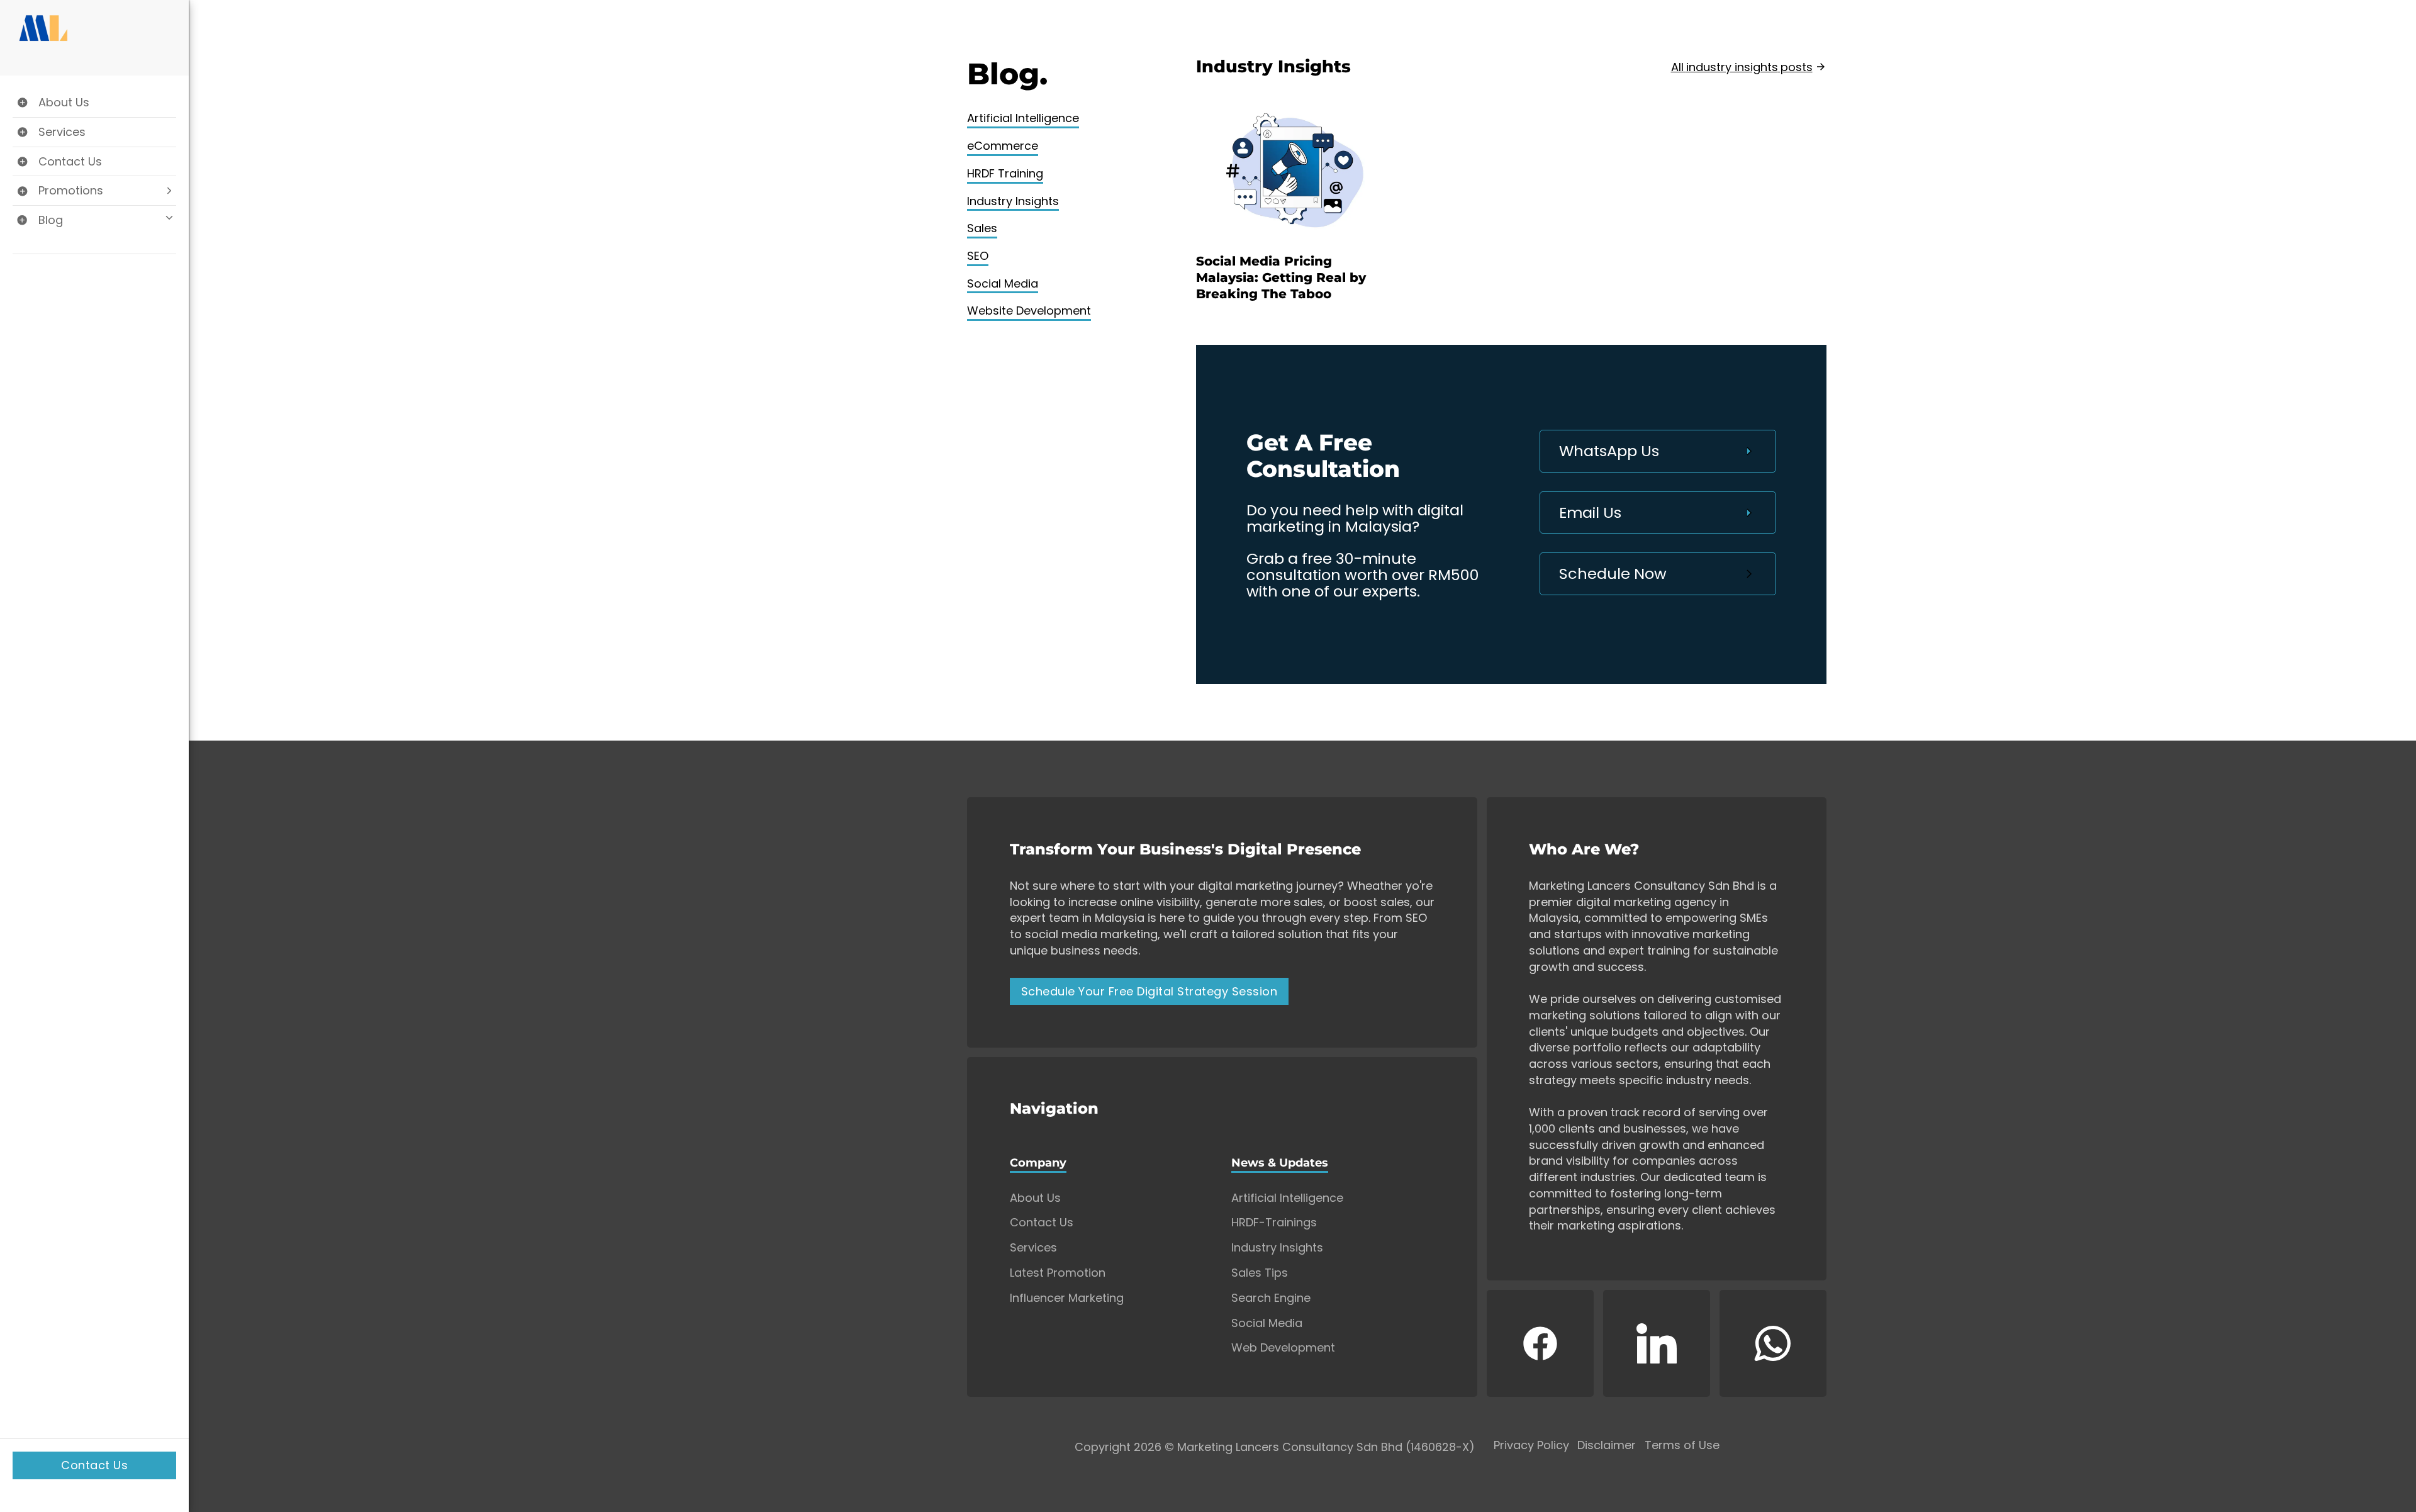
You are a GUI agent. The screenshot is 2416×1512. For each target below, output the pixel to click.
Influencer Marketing (1067, 1298)
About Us (1035, 1198)
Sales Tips (1260, 1273)
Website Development (1029, 311)
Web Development (1283, 1348)
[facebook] (1540, 1343)
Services (1033, 1248)
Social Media (1003, 283)
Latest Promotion (1058, 1273)
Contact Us (94, 1465)
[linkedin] (1657, 1343)
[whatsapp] (1773, 1343)
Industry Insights (1013, 201)
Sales (982, 228)
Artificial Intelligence (1023, 118)
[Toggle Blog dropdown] (94, 220)
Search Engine (1271, 1298)
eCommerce (1003, 146)
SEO (978, 256)
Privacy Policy (1531, 1446)
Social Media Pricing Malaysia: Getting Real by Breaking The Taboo (1281, 277)
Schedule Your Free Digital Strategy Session (1149, 991)
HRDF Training (1005, 173)
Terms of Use (1682, 1446)
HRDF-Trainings (1274, 1223)
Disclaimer (1607, 1446)
